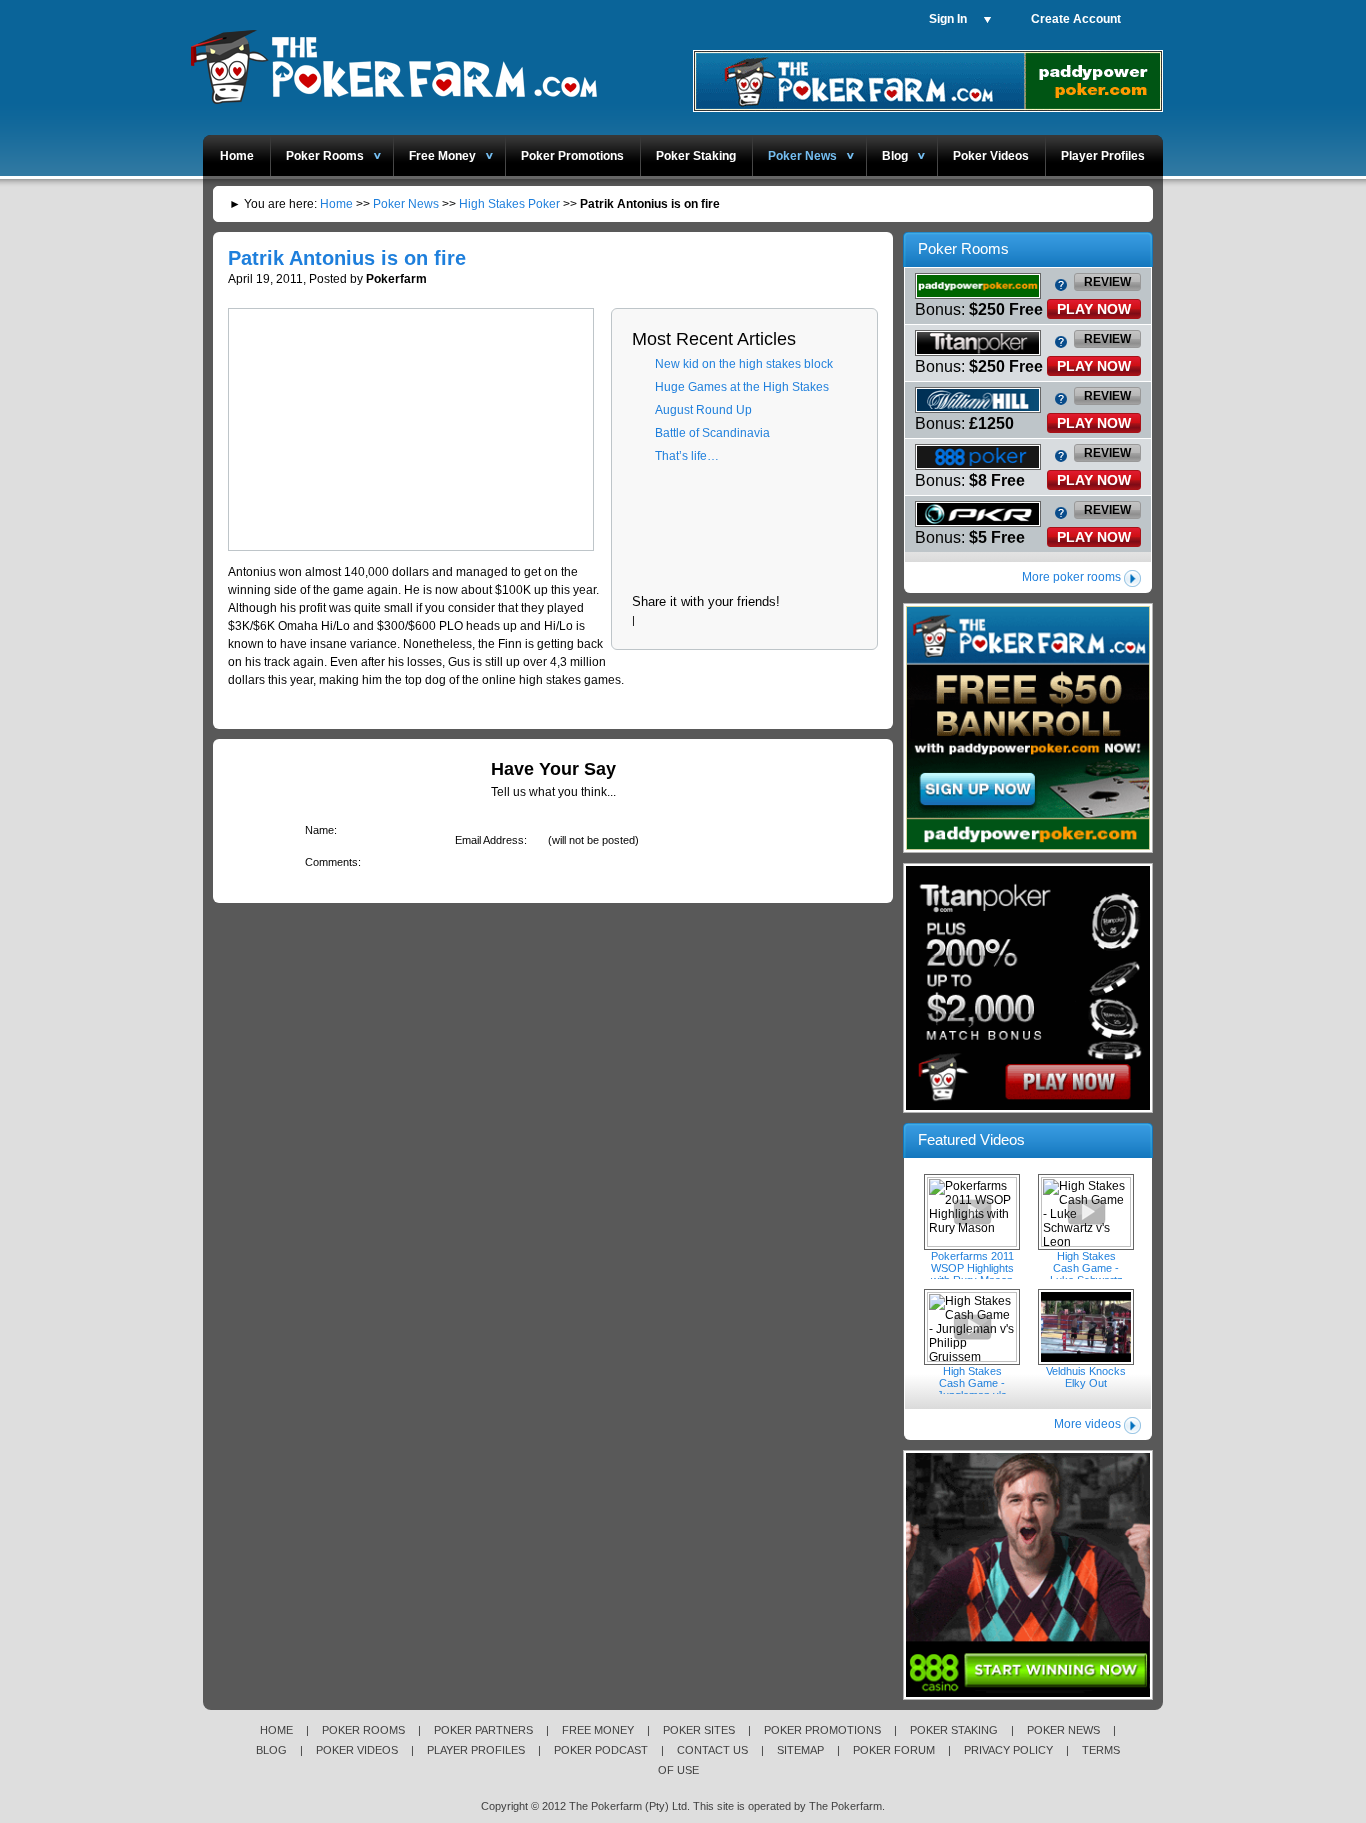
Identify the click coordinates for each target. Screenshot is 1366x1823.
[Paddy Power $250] (1028, 849)
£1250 (991, 423)
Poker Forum (894, 1750)
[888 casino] (1028, 1696)
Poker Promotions (572, 156)
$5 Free (997, 537)
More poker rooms (1071, 577)
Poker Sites (699, 1730)
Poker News (802, 156)
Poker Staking (696, 156)
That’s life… (687, 456)
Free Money (442, 156)
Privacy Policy (1008, 1750)
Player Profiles (1103, 156)
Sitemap (800, 1750)
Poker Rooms (325, 156)
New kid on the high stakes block (744, 364)
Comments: (329, 862)
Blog (895, 156)
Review (1107, 282)
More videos (1087, 1424)
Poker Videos (991, 156)
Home (237, 156)
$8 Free (997, 480)
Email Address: (487, 840)
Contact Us (712, 1750)
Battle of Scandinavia (712, 433)
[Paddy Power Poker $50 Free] (928, 108)
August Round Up (703, 410)
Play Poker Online (392, 63)
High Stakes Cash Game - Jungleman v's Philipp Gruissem (972, 1327)
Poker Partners (483, 1730)
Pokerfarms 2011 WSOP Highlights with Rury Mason (972, 1212)
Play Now (1094, 309)
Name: (317, 830)
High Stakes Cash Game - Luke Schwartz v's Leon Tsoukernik (1086, 1212)
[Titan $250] (1028, 1109)
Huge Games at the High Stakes (742, 387)
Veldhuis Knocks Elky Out (1086, 1327)
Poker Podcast (601, 1750)
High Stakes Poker (509, 204)
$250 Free (1006, 309)
